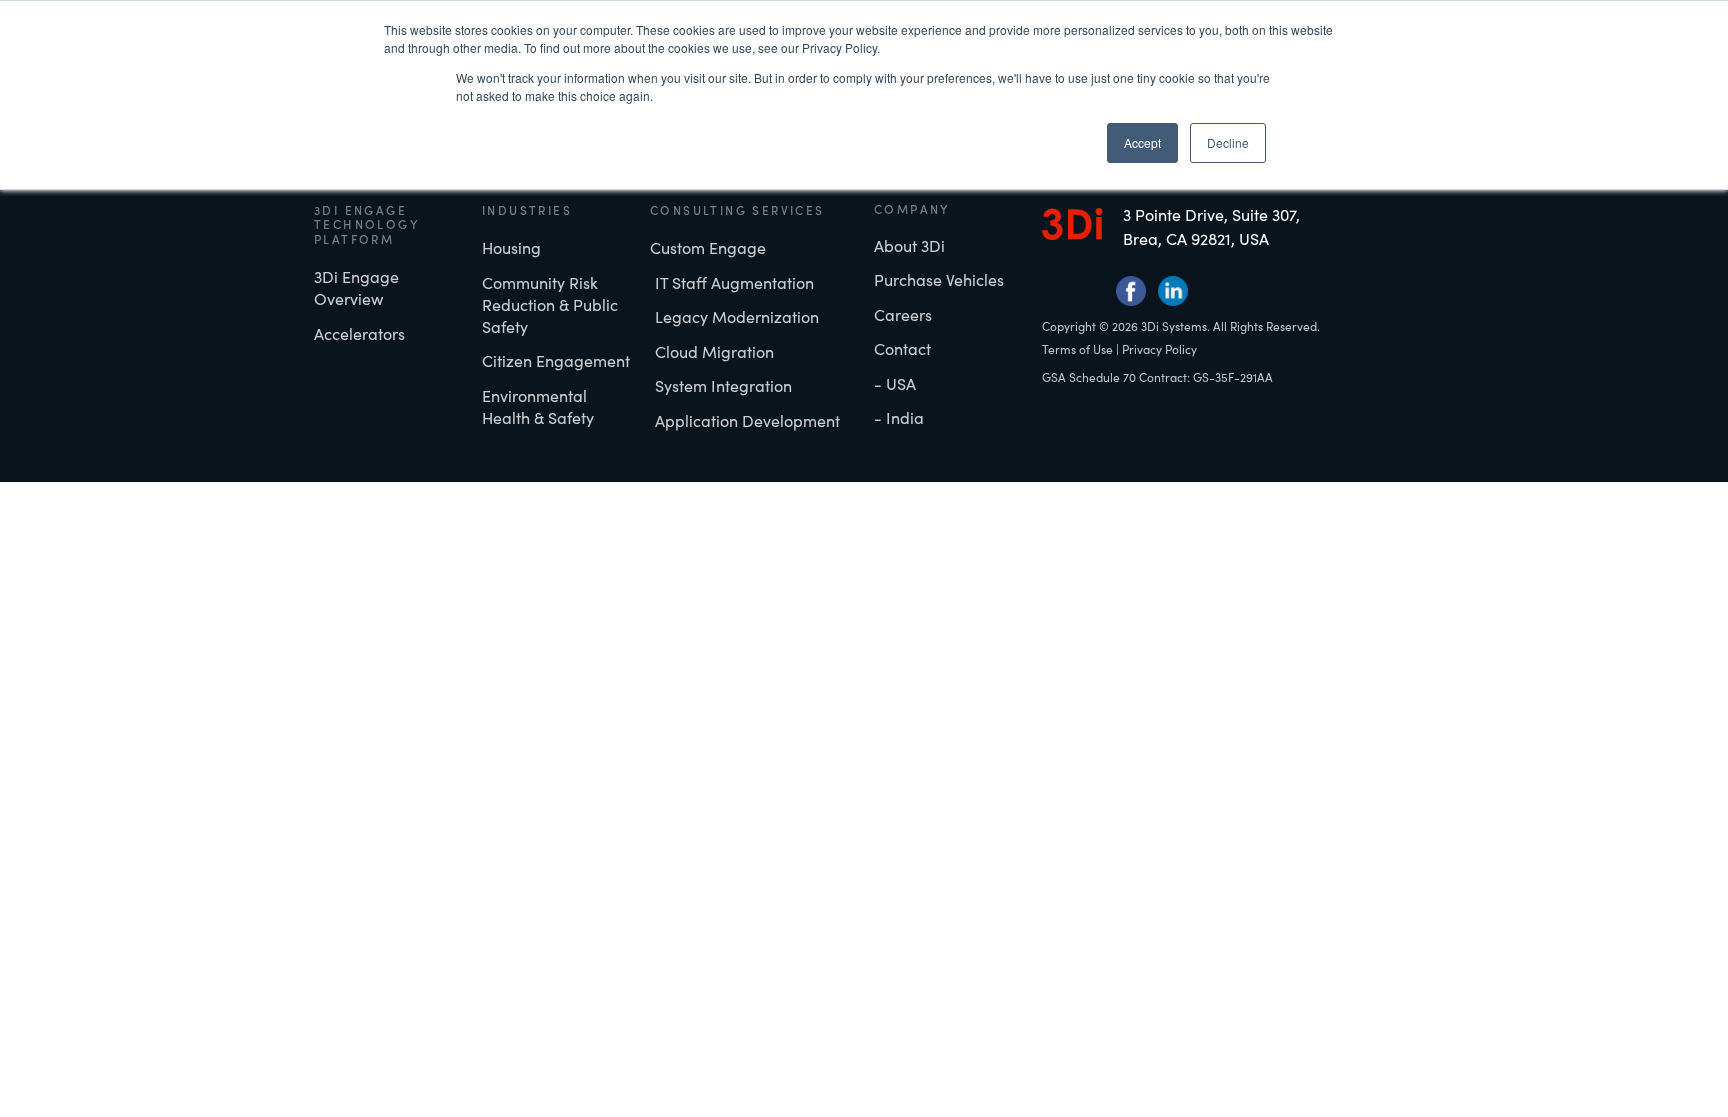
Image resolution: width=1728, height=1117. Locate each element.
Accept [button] (1142, 142)
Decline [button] (1228, 142)
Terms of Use (1077, 349)
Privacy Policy (1159, 349)
